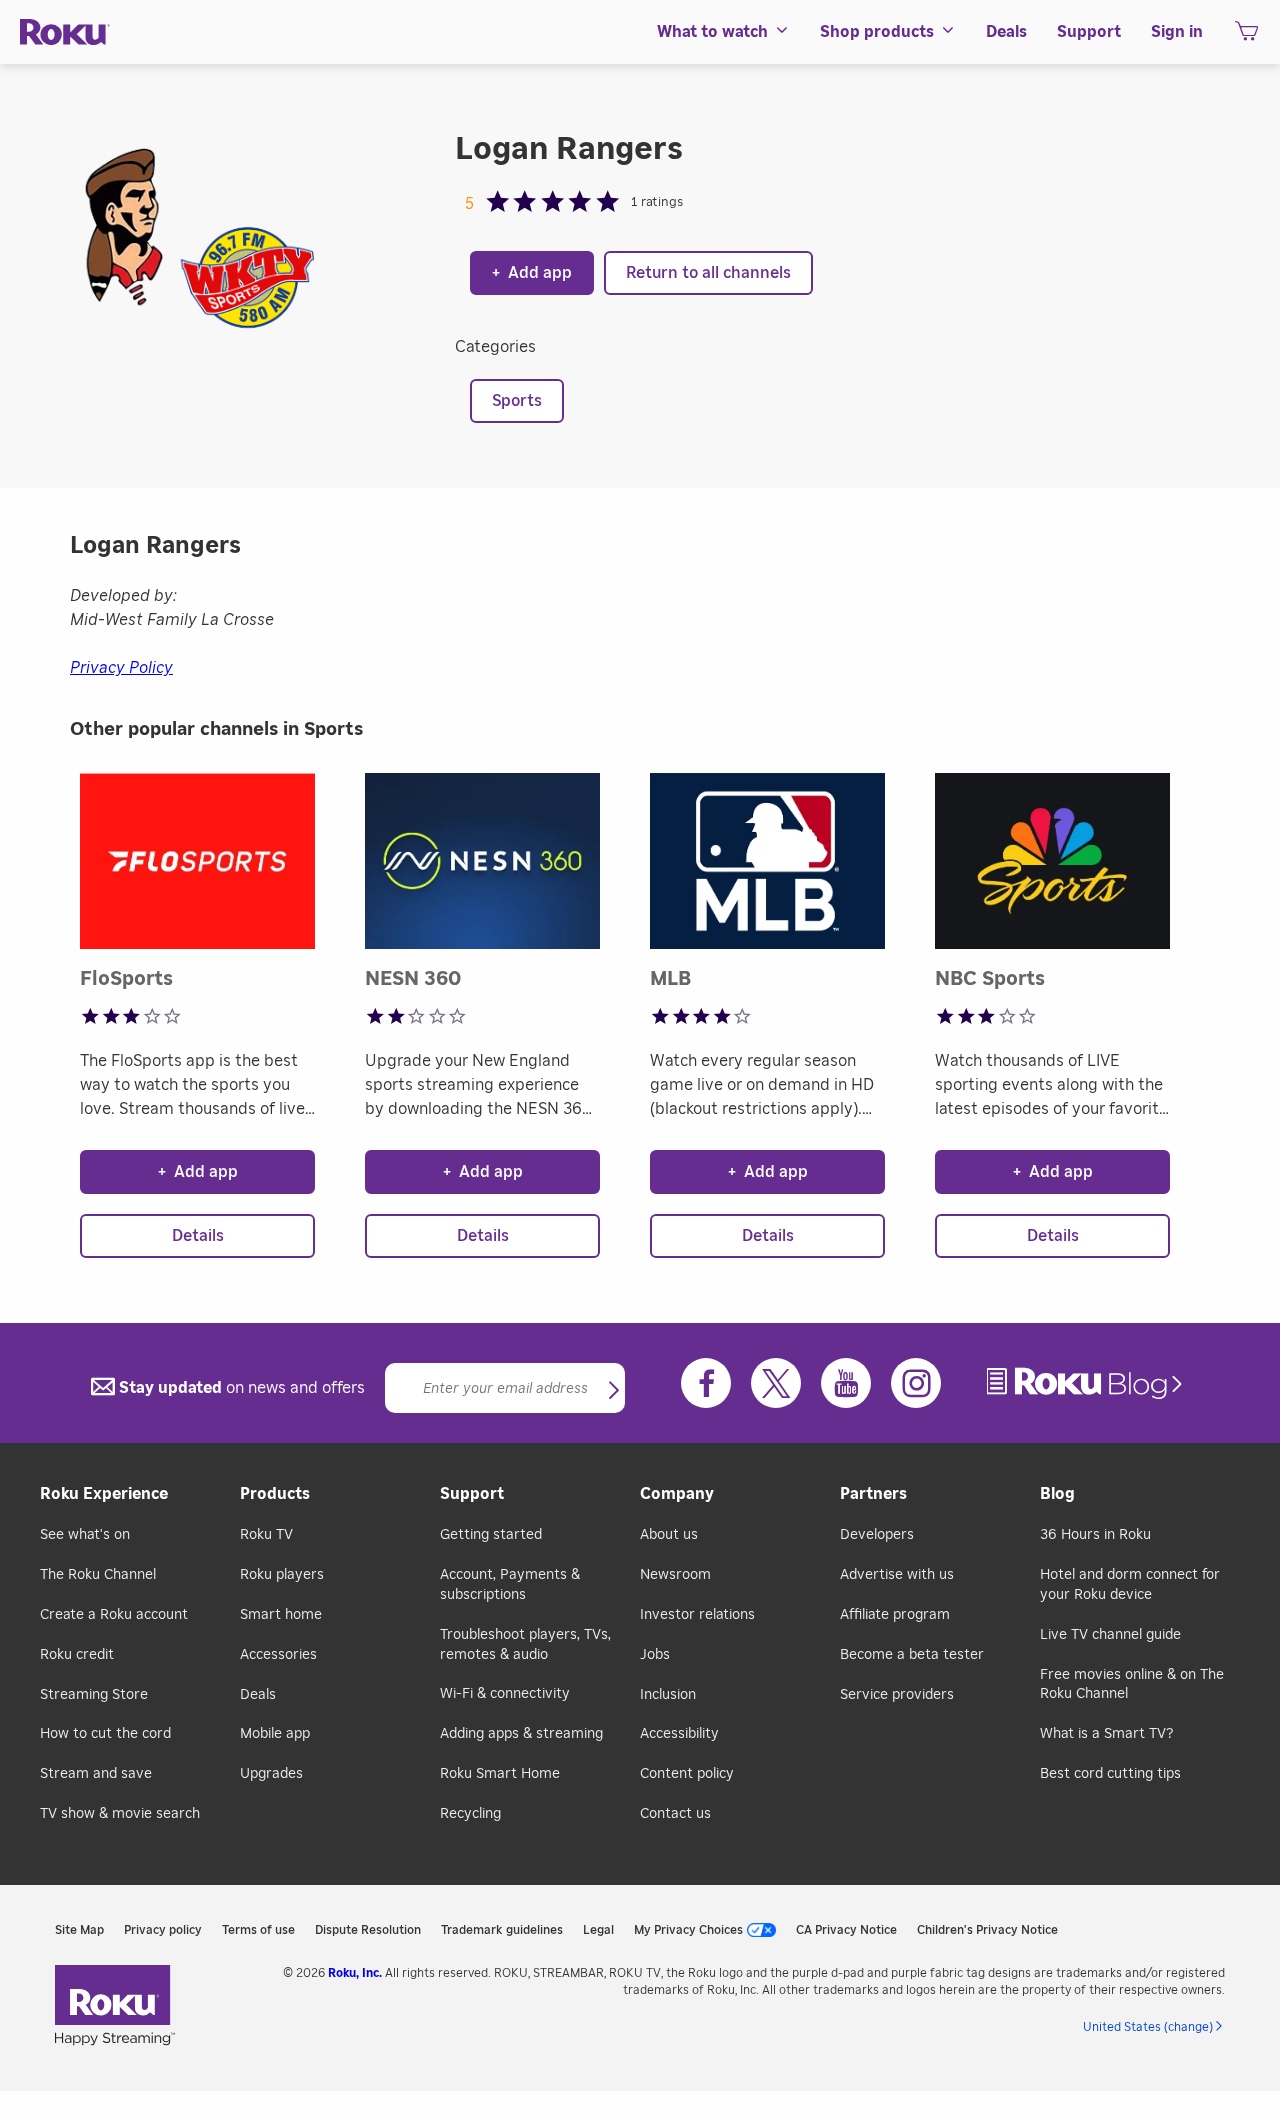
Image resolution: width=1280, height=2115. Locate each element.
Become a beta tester (912, 1655)
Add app (532, 273)
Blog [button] (1057, 1494)
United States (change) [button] (1148, 2027)
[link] (1087, 1383)
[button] (614, 1392)
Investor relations (697, 1615)
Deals (258, 1695)
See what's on (85, 1535)
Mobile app (275, 1734)
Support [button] (1089, 32)
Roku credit (77, 1655)
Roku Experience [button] (104, 1494)
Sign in (1177, 32)
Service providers (897, 1695)
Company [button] (677, 1494)
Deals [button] (1006, 32)
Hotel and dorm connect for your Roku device (1130, 1585)
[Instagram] (916, 1383)
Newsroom (675, 1575)
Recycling (470, 1814)
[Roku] (65, 32)
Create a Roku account (114, 1615)
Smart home (281, 1615)
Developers (877, 1535)
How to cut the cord (105, 1734)
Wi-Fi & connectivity (505, 1694)
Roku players (282, 1575)
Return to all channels (708, 273)
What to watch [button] (712, 32)
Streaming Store (94, 1695)
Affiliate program (895, 1615)
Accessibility (679, 1734)
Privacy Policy (121, 668)
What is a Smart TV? (1106, 1734)
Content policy (687, 1774)
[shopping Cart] (1246, 37)
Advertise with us (897, 1575)
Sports (517, 401)
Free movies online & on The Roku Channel (1132, 1685)
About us (669, 1535)
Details (198, 1236)
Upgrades (271, 1774)
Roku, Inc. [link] (355, 1973)
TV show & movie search (120, 1814)
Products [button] (275, 1494)
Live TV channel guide (1110, 1635)
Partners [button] (873, 1494)
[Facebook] (706, 1383)
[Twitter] (776, 1383)
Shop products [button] (877, 32)
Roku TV (266, 1535)
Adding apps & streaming (521, 1734)
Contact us (675, 1814)
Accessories (278, 1655)
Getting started (491, 1535)
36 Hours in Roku (1095, 1535)
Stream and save (96, 1774)
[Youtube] (846, 1383)
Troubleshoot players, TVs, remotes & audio (525, 1645)
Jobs (655, 1655)
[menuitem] (723, 32)
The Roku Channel (98, 1575)
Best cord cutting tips (1110, 1774)
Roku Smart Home (500, 1774)
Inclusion (668, 1695)
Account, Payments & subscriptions (510, 1585)
